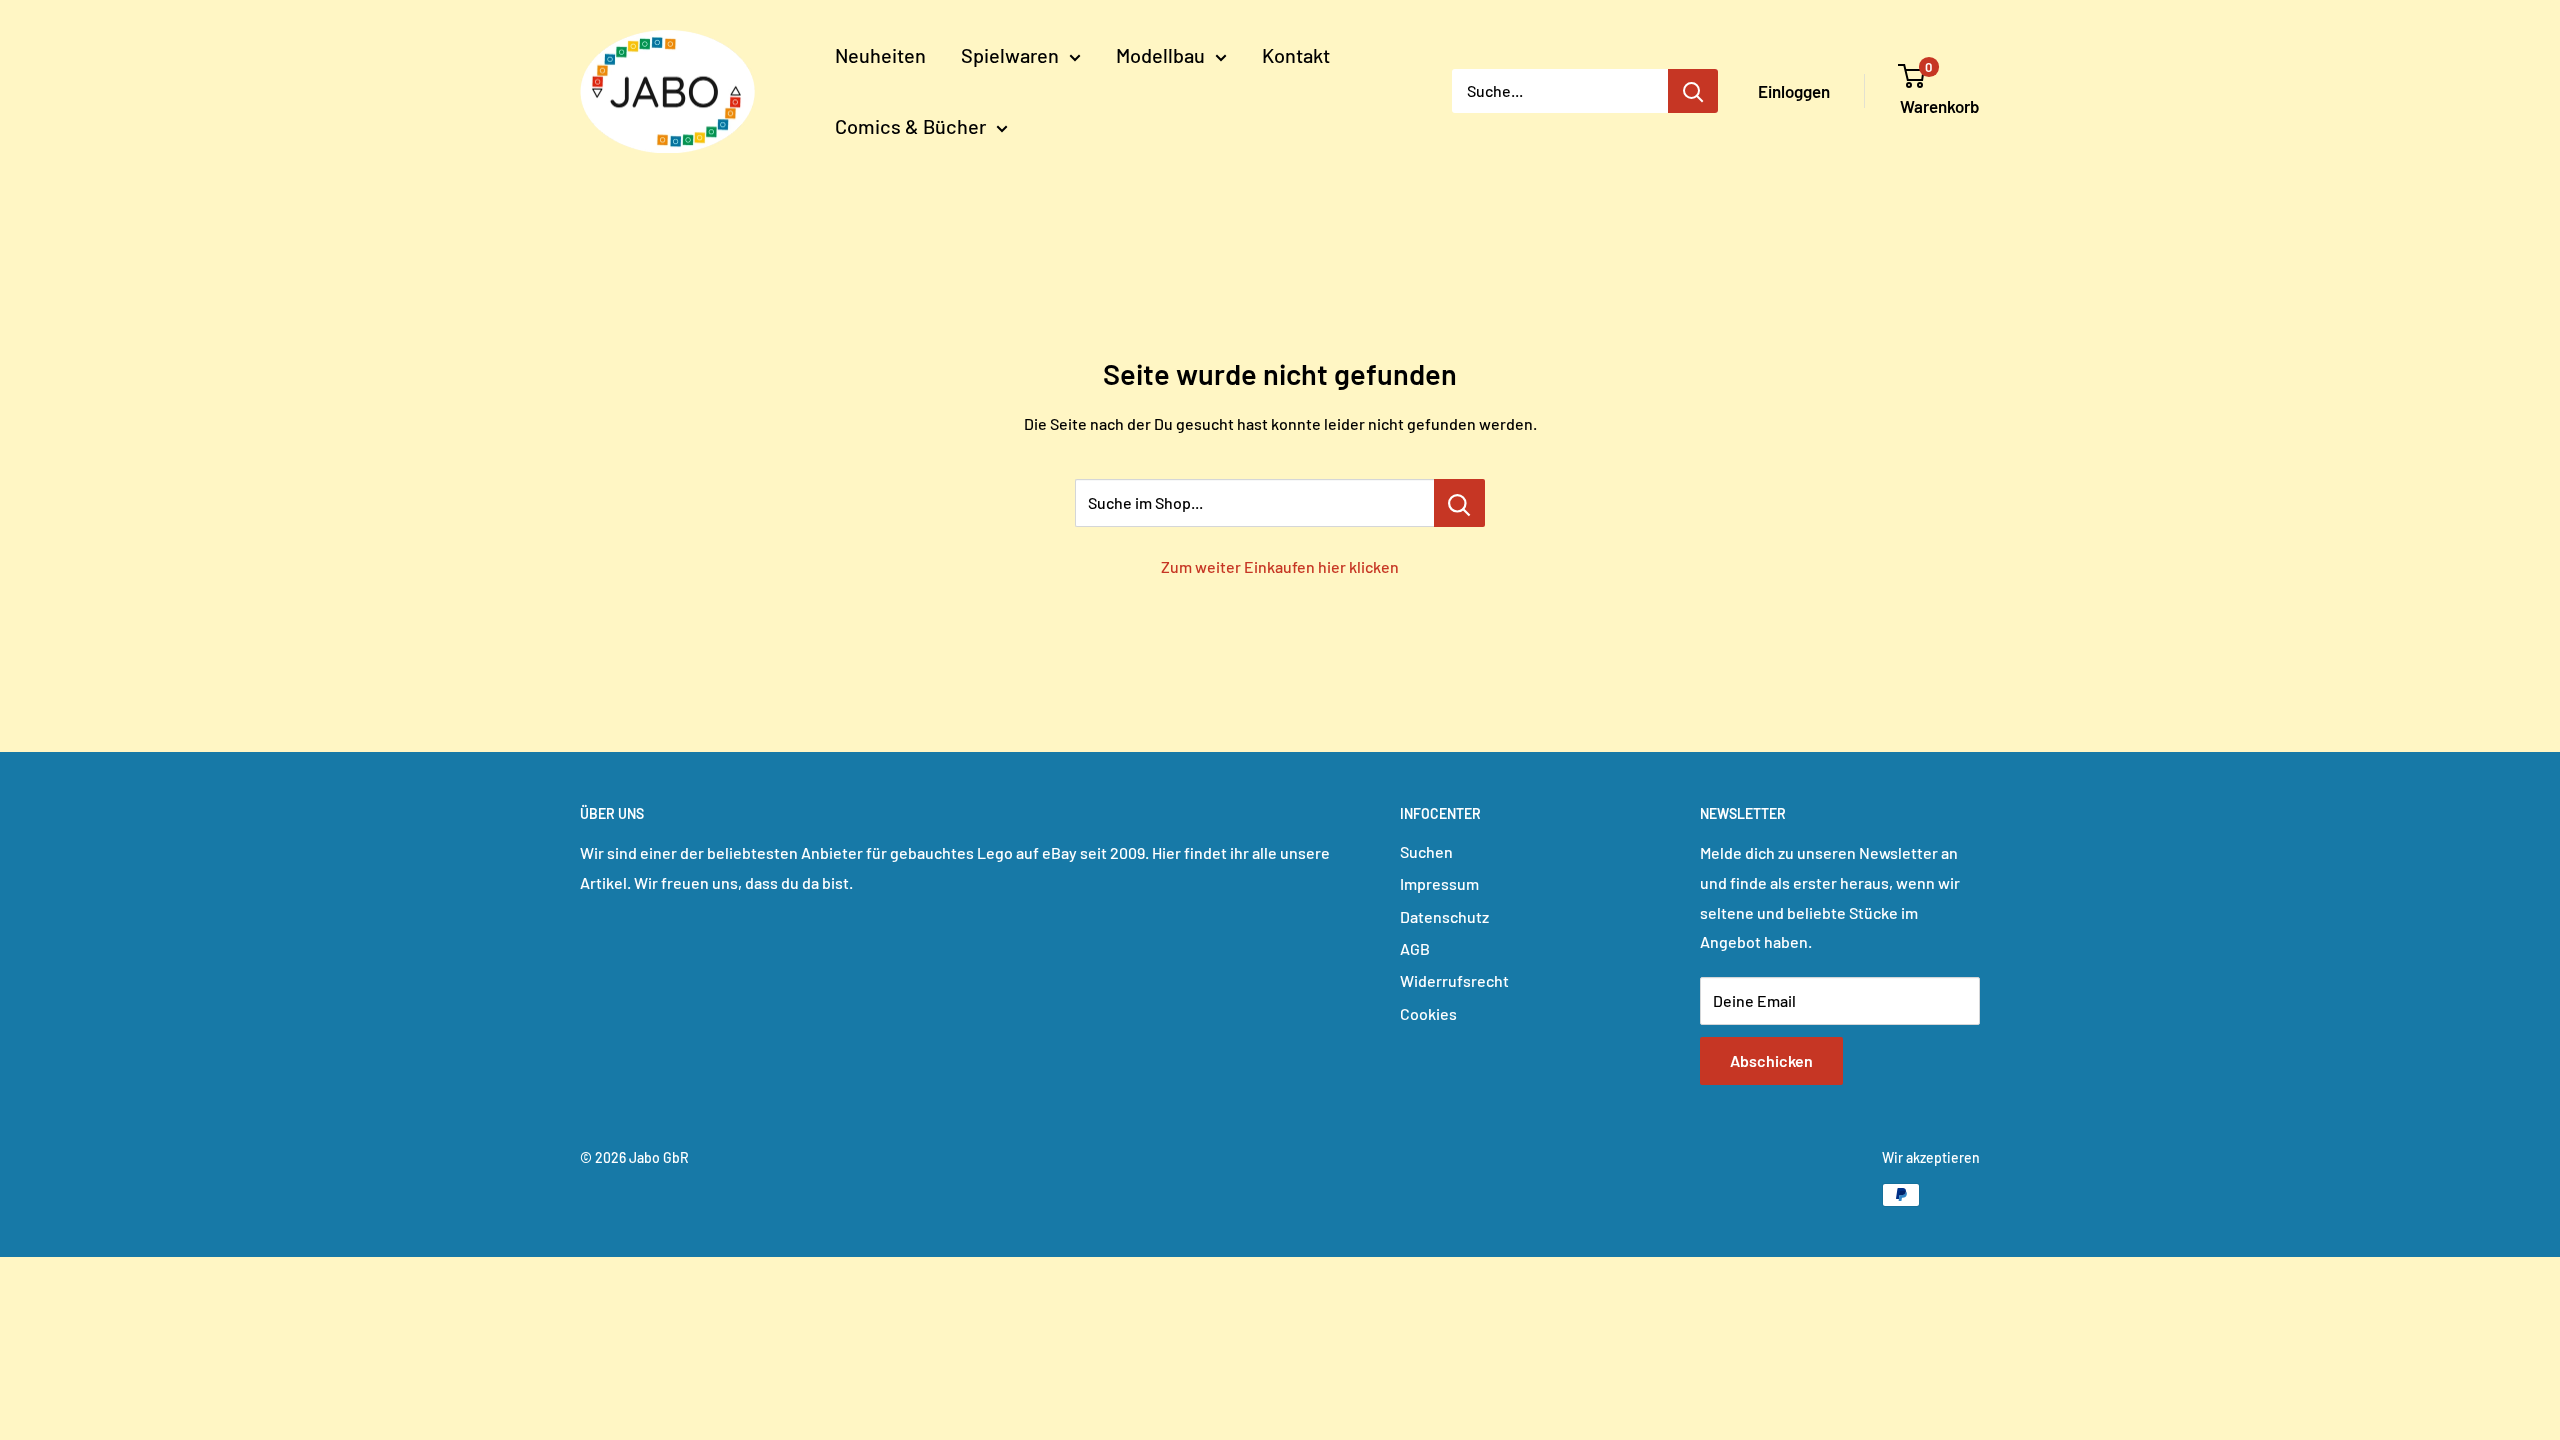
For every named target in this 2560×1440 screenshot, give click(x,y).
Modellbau (1160, 55)
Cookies (1428, 1013)
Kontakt (1296, 55)
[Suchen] (1693, 91)
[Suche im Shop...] (1459, 503)
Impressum (1439, 883)
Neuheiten (880, 55)
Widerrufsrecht (1454, 980)
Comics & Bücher (910, 126)
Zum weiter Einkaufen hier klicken (1280, 566)
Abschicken (1771, 1060)
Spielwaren (1010, 55)
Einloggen (1794, 91)
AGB (1415, 948)
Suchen (1426, 851)
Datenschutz (1444, 916)
